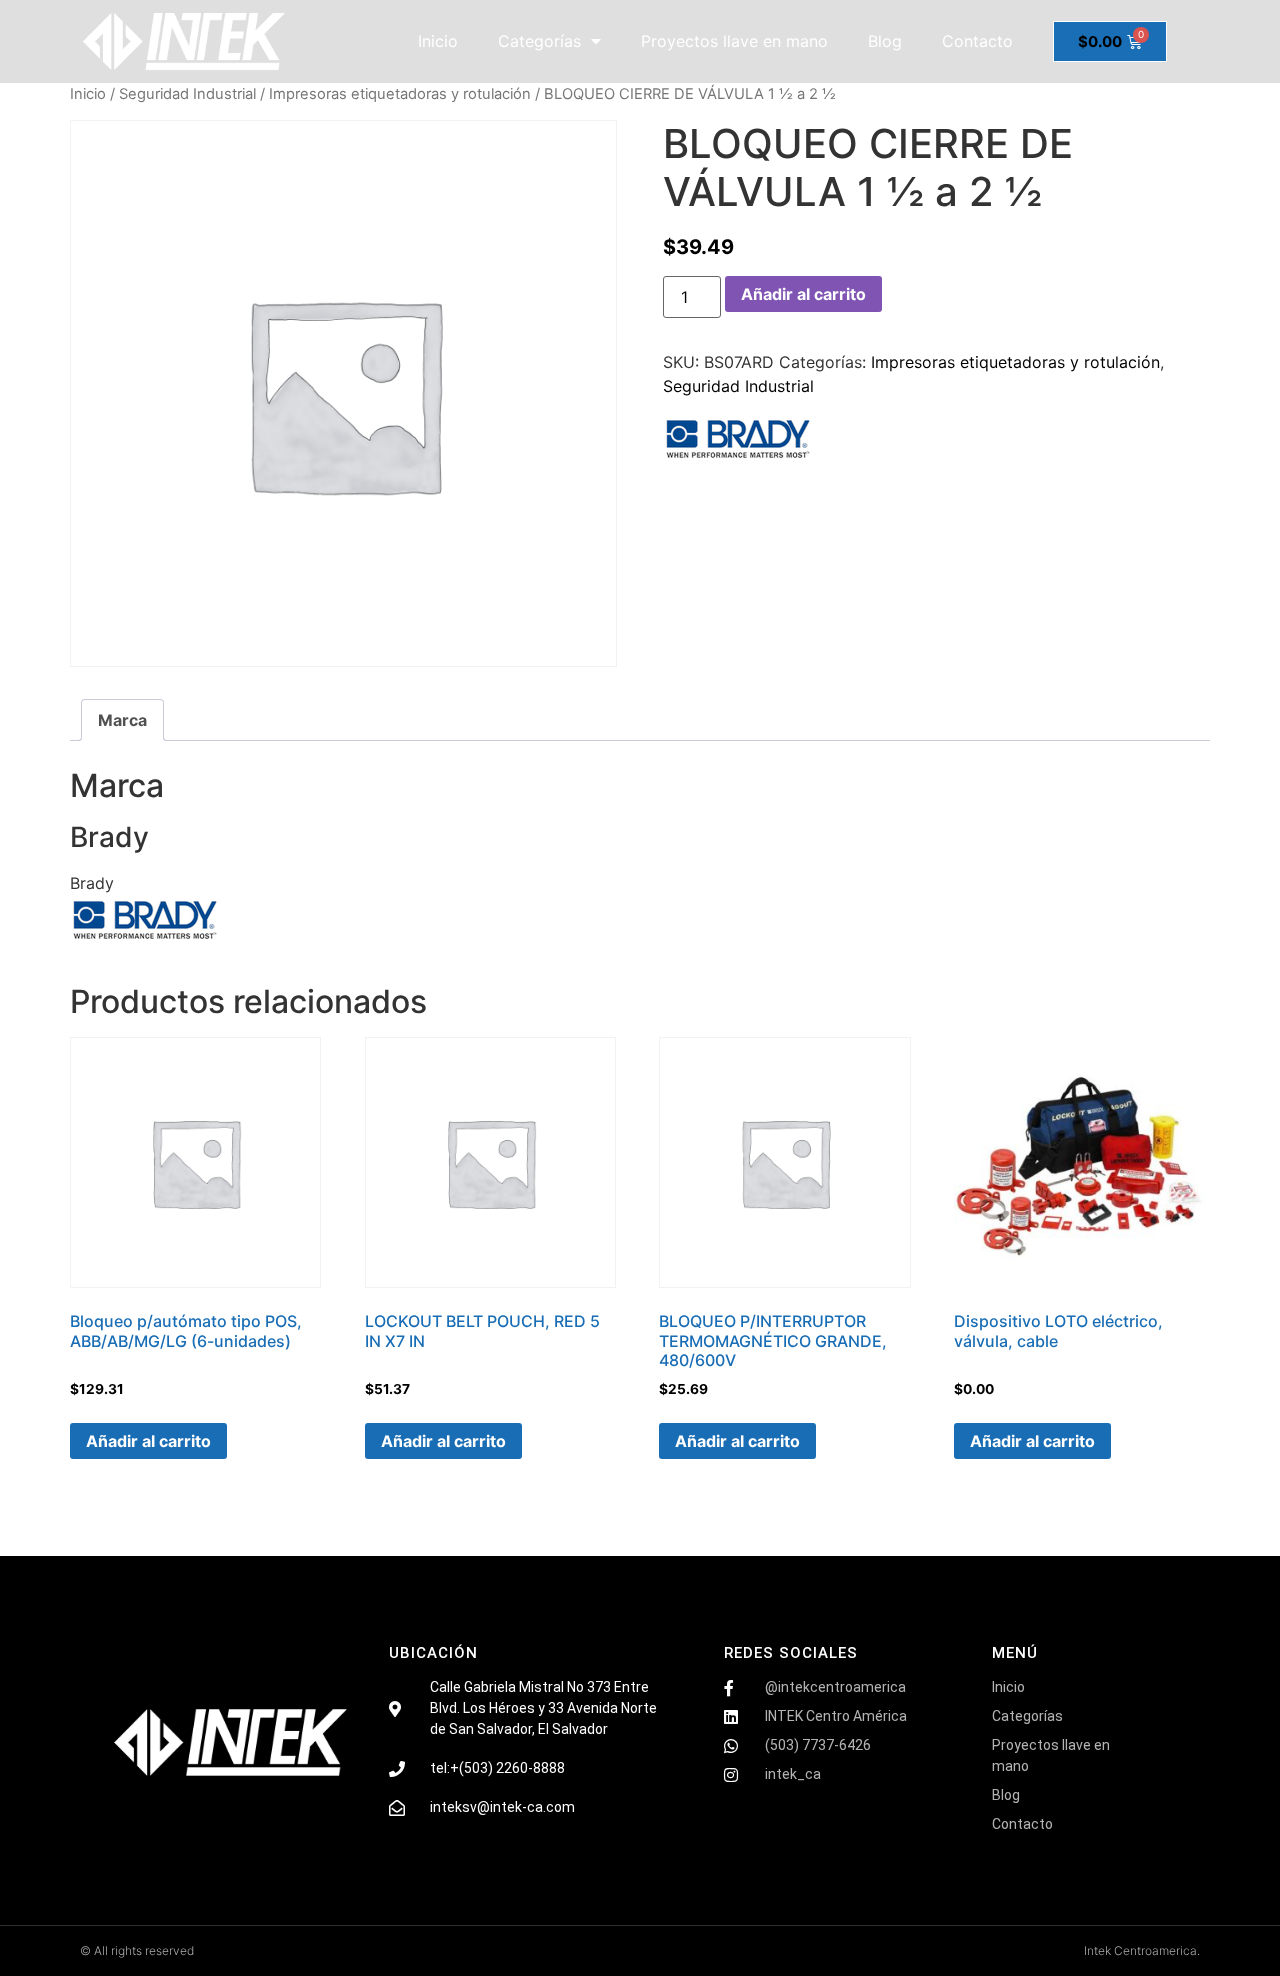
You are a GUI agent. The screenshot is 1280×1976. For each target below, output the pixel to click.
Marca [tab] (122, 720)
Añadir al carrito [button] (148, 1441)
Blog (885, 41)
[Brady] (738, 442)
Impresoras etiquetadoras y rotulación (400, 94)
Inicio (438, 41)
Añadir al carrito (803, 294)
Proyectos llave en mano (734, 41)
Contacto (977, 41)
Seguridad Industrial (187, 94)
